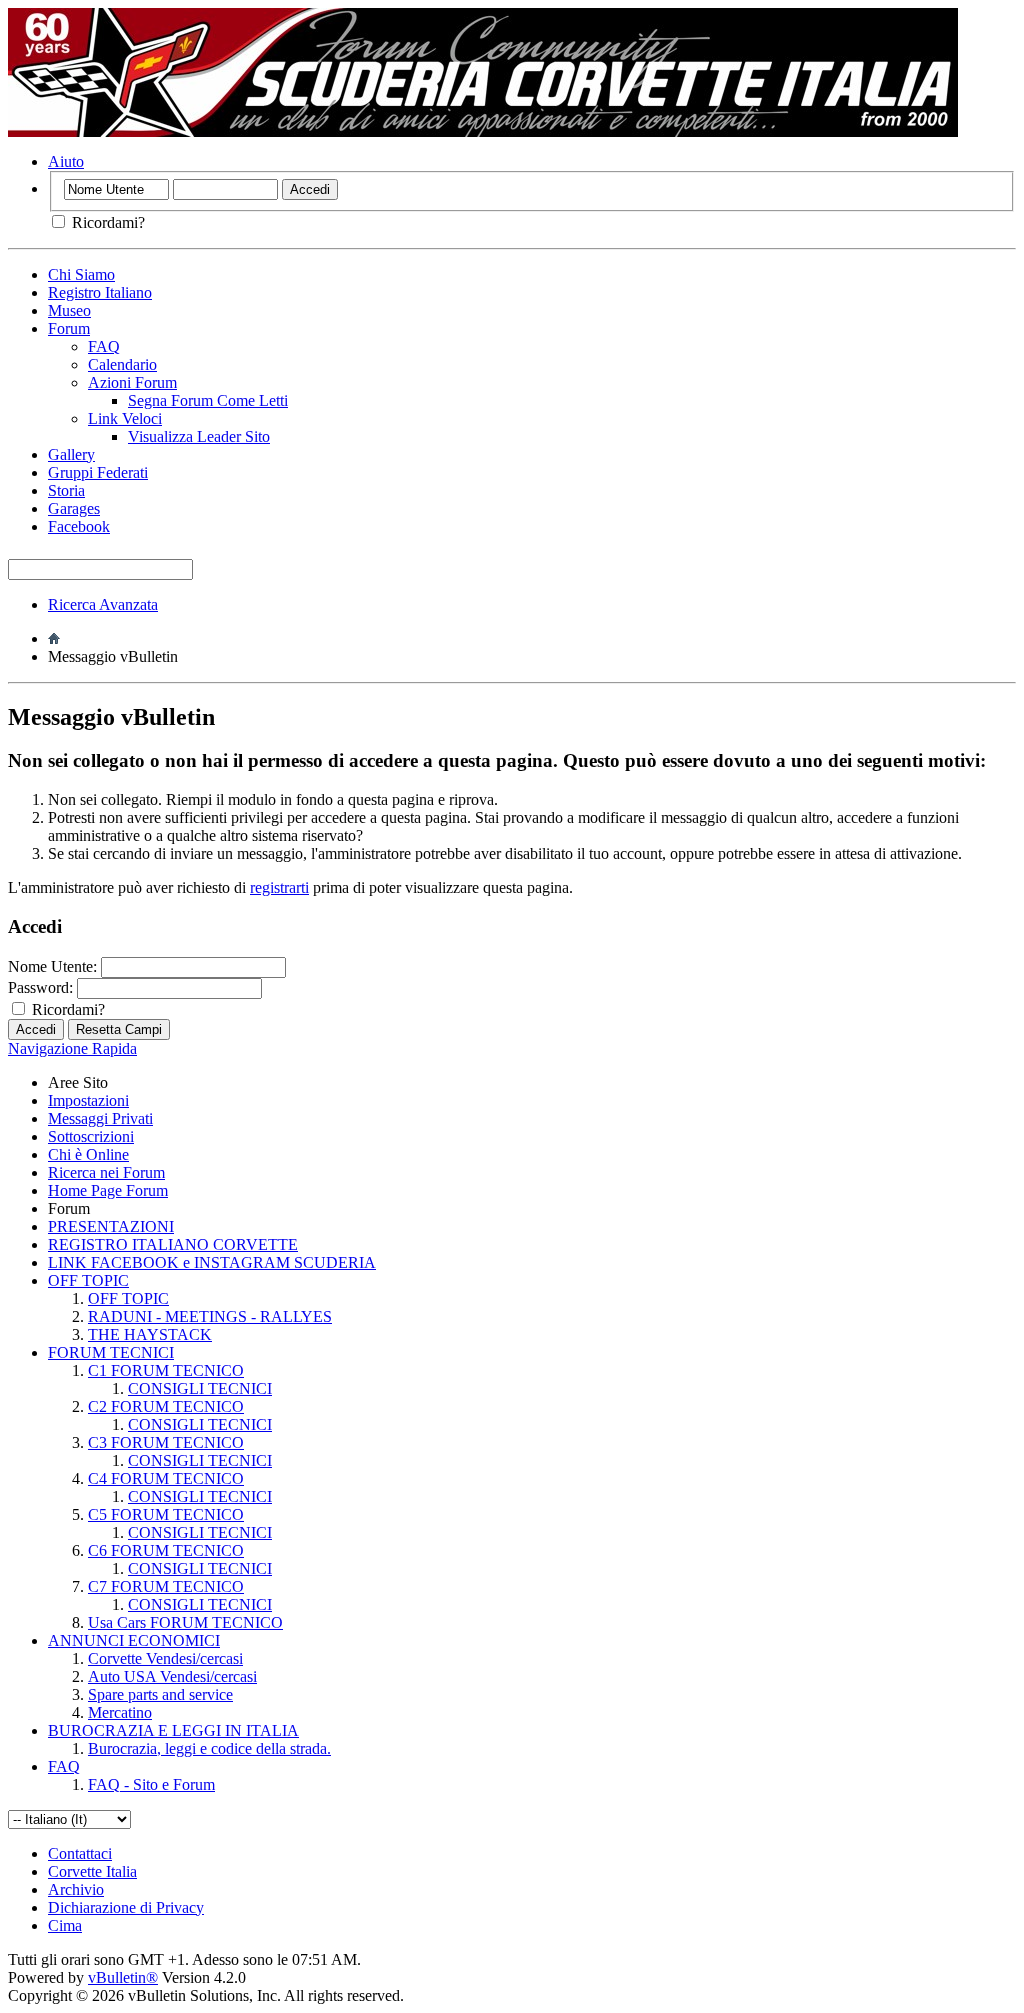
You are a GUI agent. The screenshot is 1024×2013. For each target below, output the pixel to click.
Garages (74, 508)
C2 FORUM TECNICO (166, 1406)
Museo (69, 310)
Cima (65, 1925)
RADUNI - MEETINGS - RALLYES (210, 1316)
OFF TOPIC (88, 1280)
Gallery (71, 454)
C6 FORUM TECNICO (166, 1550)
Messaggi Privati (100, 1118)
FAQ (104, 346)
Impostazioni (88, 1100)
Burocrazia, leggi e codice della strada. (209, 1748)
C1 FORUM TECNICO (166, 1370)
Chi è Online (88, 1154)
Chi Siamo (81, 274)
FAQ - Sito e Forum (151, 1784)
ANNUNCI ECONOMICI (134, 1640)
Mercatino (120, 1712)
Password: (40, 987)
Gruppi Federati (98, 472)
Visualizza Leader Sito (199, 436)
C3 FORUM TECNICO (166, 1442)
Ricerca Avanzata (103, 604)
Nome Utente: (52, 966)
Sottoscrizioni (91, 1136)
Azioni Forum (132, 382)
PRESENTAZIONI (111, 1226)
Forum (69, 328)
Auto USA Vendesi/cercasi (172, 1676)
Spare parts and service (160, 1694)
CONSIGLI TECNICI (200, 1388)
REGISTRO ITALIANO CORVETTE (173, 1244)
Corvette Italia (92, 1871)
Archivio (76, 1889)
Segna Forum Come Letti (208, 400)
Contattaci (80, 1853)
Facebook (79, 526)
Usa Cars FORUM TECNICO (185, 1622)
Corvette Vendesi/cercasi (165, 1658)
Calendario (122, 364)
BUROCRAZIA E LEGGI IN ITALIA (173, 1730)
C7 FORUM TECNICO (166, 1586)
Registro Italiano (100, 292)
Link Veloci (125, 418)
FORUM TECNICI (111, 1352)
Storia (66, 490)
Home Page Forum (108, 1190)
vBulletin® (123, 1977)
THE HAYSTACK (150, 1334)
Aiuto (66, 161)
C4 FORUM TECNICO (166, 1478)
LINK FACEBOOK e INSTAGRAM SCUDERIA (212, 1262)
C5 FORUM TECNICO (166, 1514)
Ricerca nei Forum (106, 1172)
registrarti (279, 887)
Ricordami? (106, 222)
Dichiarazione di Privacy (126, 1907)
